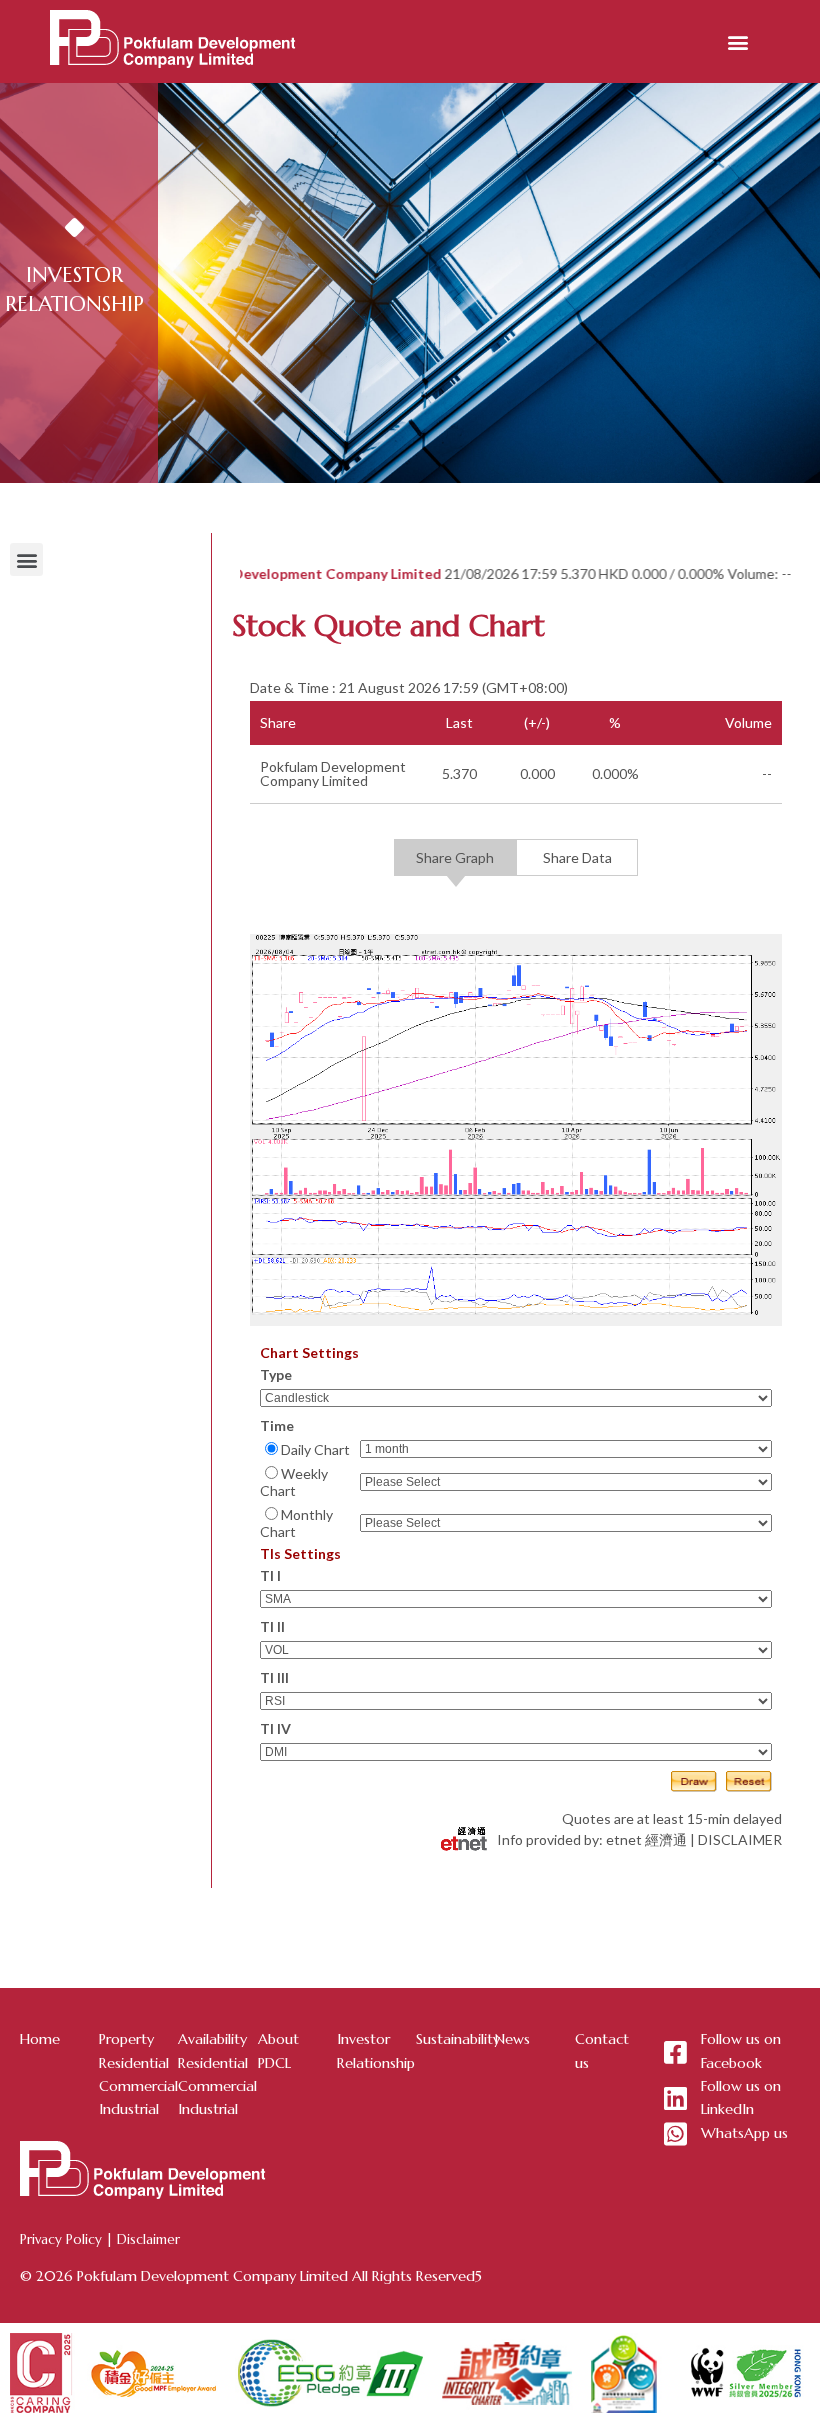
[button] (738, 41)
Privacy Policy (61, 2239)
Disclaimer (148, 2239)
